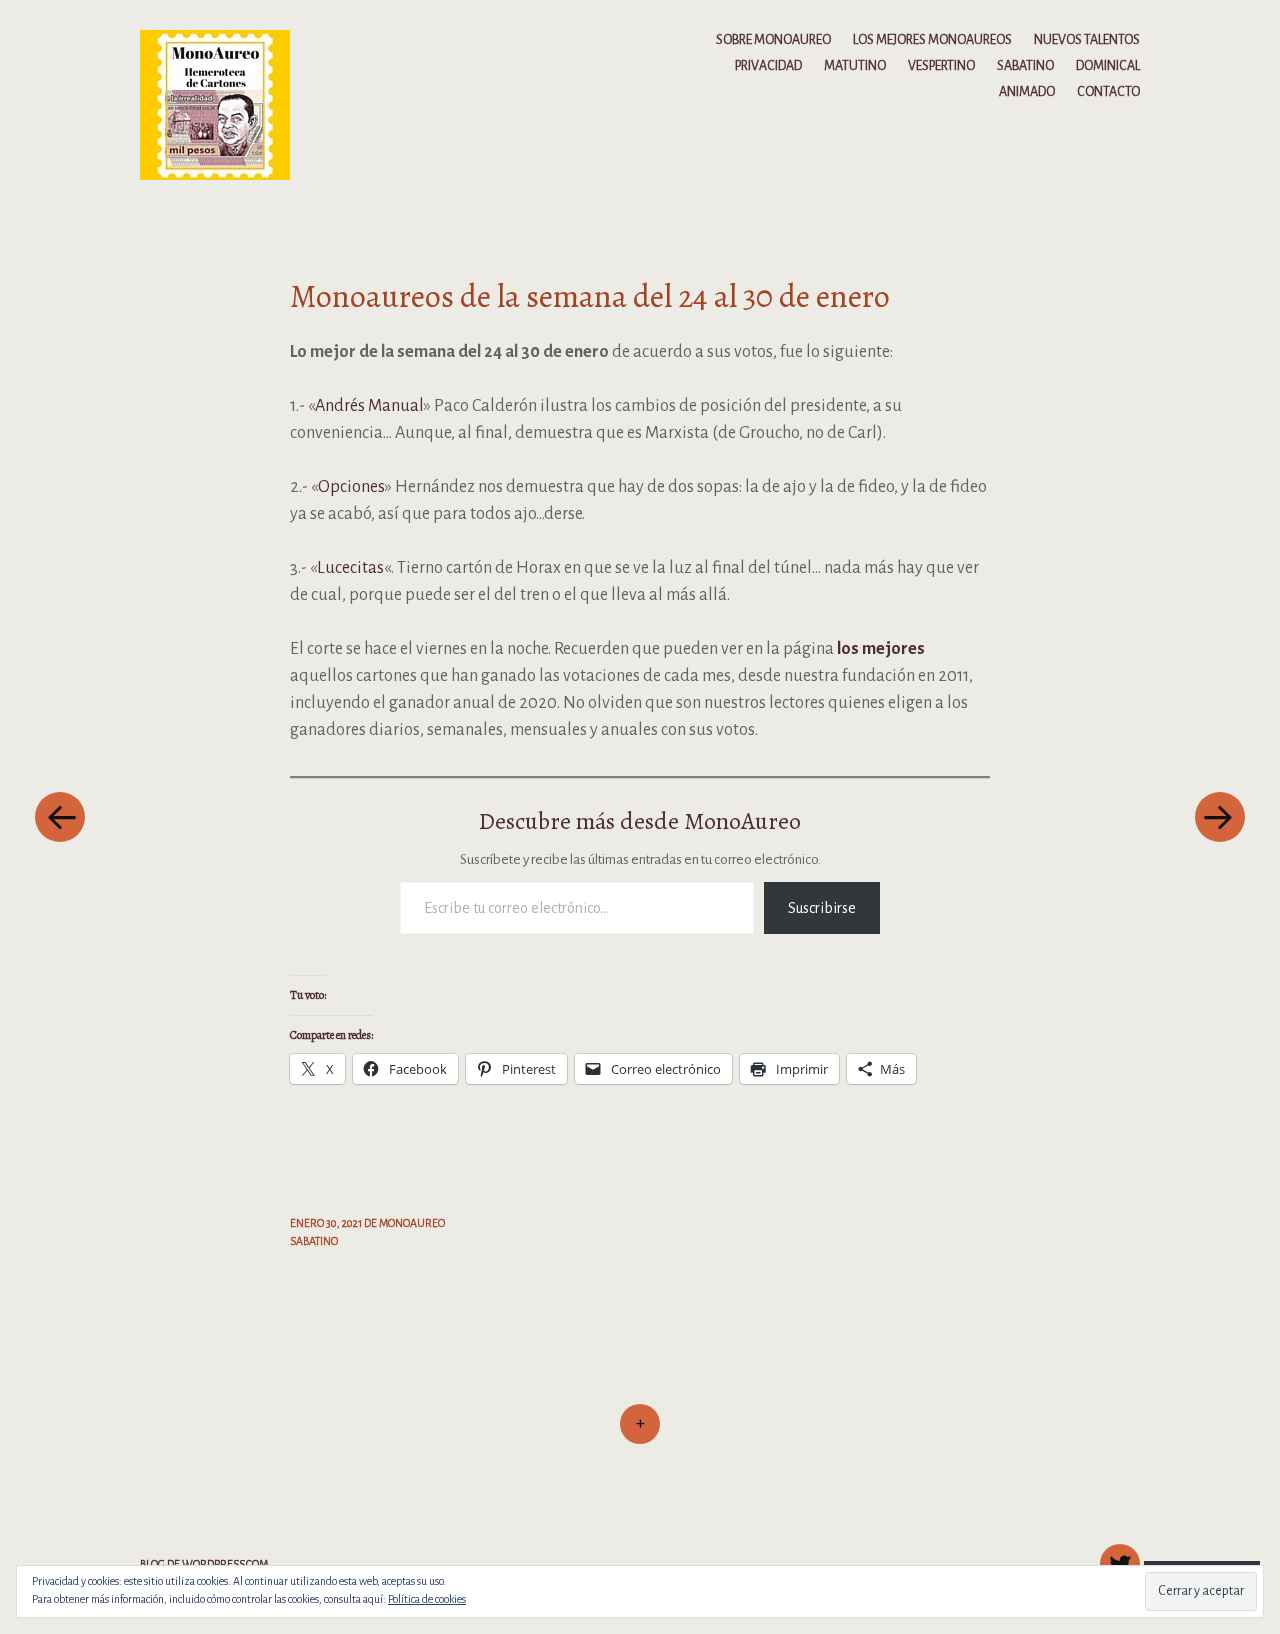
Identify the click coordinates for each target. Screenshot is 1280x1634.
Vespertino (941, 66)
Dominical (1108, 66)
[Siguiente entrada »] (1220, 817)
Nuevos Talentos (1087, 40)
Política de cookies (427, 1599)
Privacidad (768, 66)
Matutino (855, 66)
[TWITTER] (1117, 1553)
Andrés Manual (369, 406)
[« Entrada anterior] (60, 817)
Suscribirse (822, 908)
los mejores (881, 649)
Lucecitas (350, 568)
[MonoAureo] (224, 104)
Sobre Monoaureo (773, 40)
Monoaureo (412, 1223)
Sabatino (1025, 66)
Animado (1027, 92)
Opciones (351, 487)
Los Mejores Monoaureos (932, 40)
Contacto (1108, 92)
